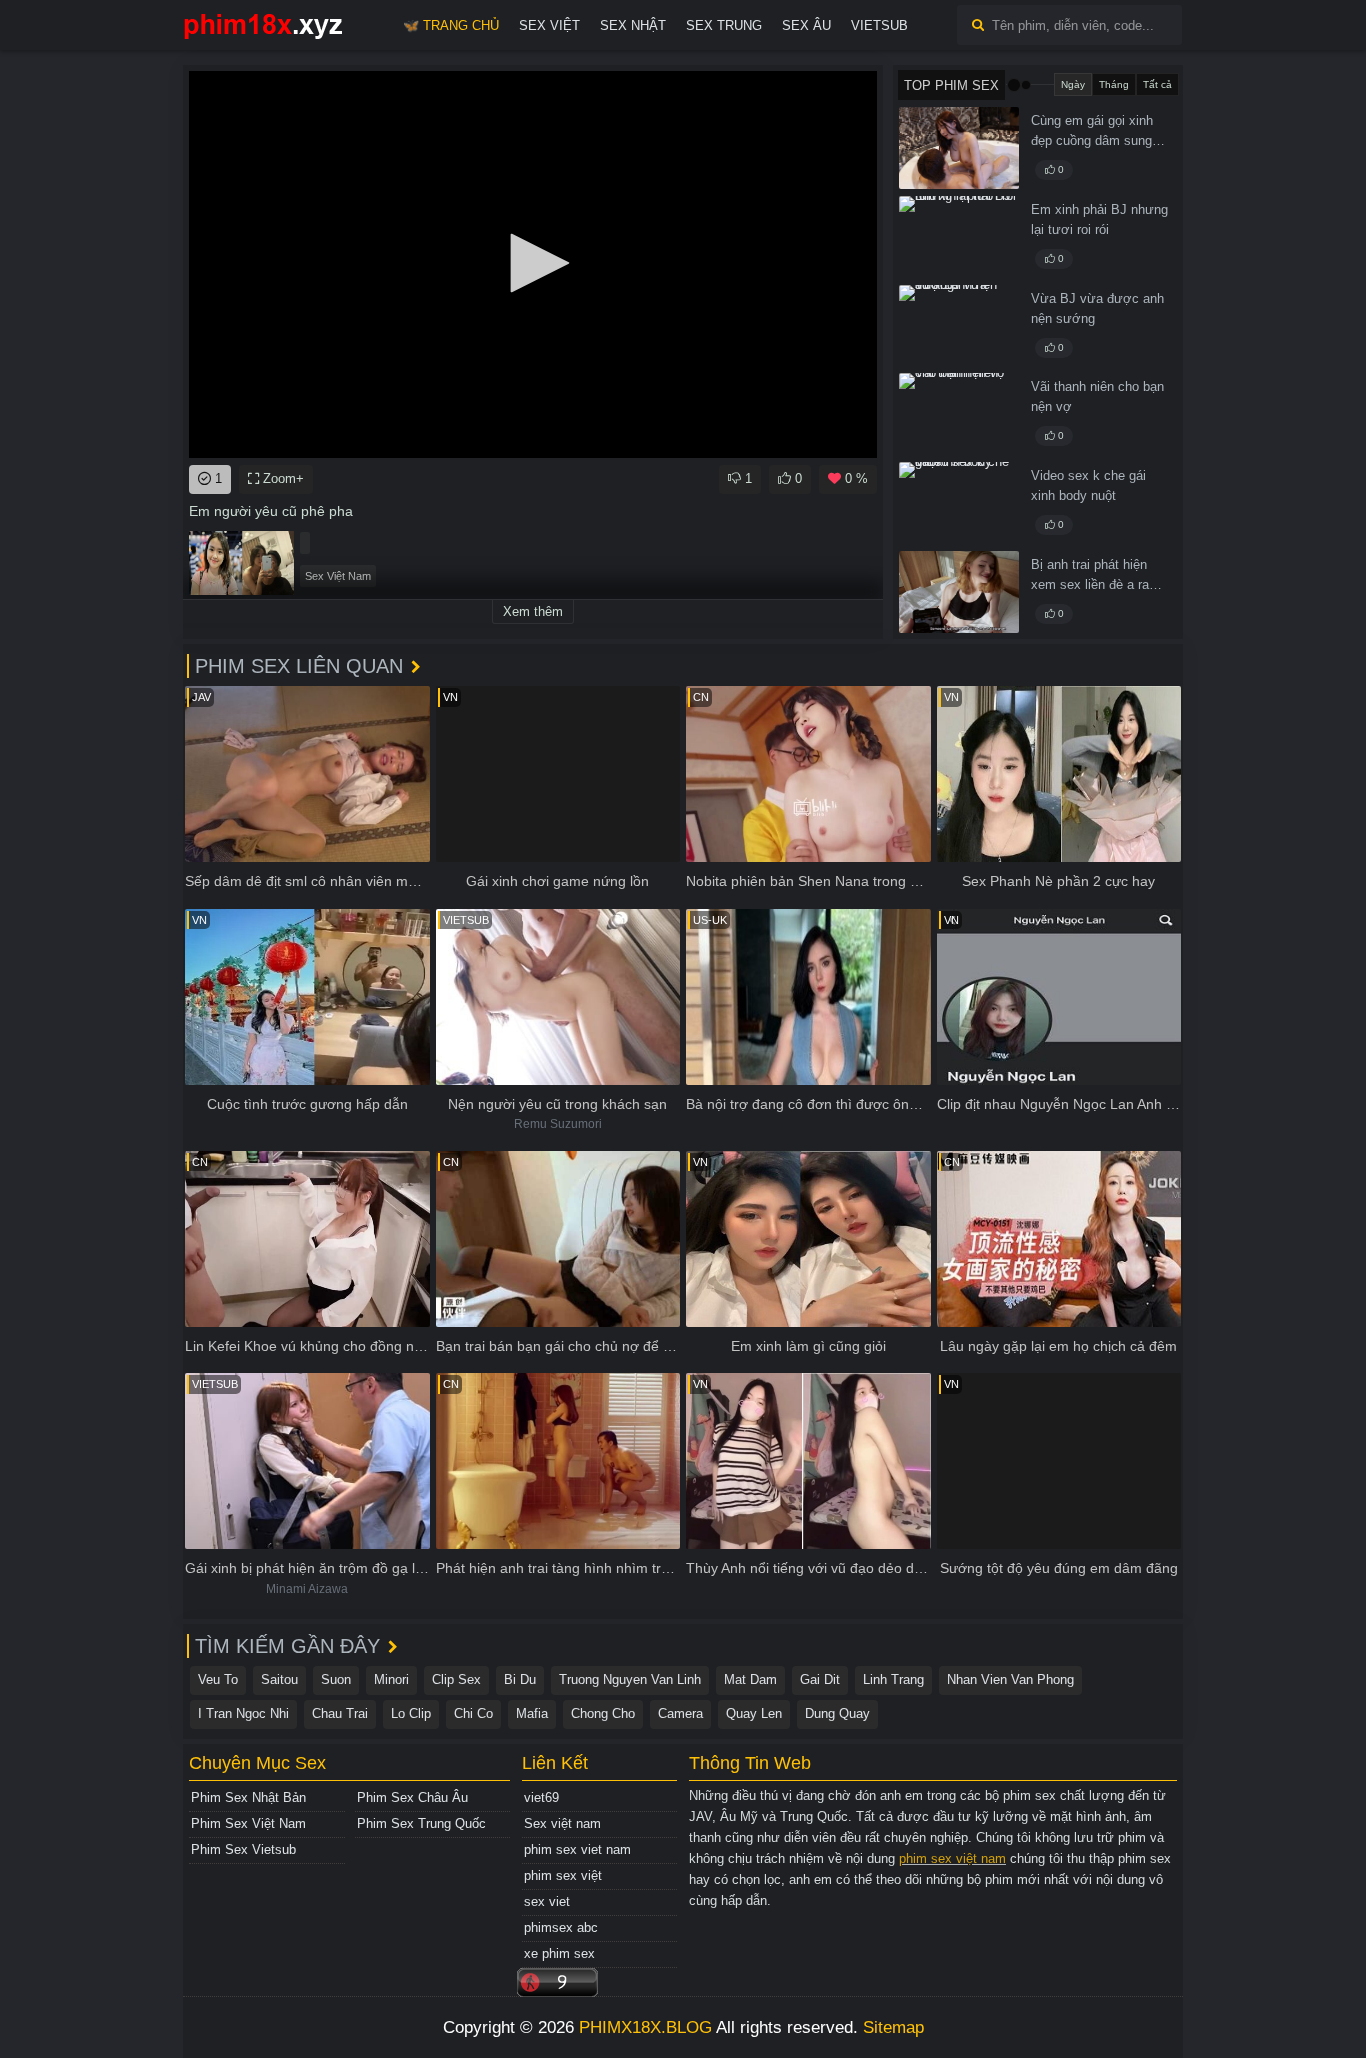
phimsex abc (561, 1927)
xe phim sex (559, 1953)
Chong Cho (603, 1713)
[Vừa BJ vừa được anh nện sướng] (959, 326)
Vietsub (879, 25)
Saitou (279, 1679)
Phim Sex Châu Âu (412, 1797)
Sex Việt (549, 25)
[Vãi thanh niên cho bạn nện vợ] (959, 414)
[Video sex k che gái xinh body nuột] (959, 503)
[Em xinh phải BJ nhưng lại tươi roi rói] (959, 237)
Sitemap (893, 2027)
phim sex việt (563, 1875)
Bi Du (520, 1679)
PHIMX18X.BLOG (645, 2027)
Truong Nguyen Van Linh (630, 1679)
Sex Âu (806, 25)
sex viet (547, 1901)
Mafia (532, 1713)
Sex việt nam (562, 1823)
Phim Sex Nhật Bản (248, 1797)
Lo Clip (411, 1713)
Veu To (218, 1679)
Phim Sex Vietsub (243, 1849)
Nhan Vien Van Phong (1010, 1679)
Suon (336, 1679)
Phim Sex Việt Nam (248, 1823)
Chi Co (473, 1713)
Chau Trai (340, 1713)
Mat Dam (750, 1679)
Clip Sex (456, 1679)
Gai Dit (820, 1679)
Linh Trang (893, 1679)
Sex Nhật (633, 25)
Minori (391, 1679)
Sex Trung (724, 25)
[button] (533, 263)
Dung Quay (837, 1713)
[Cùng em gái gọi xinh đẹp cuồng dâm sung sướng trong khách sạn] (959, 148)
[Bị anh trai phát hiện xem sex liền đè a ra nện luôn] (959, 592)
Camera (680, 1713)
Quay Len (754, 1713)
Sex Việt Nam (338, 576)
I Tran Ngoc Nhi (243, 1713)
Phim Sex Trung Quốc (421, 1823)
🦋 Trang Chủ (451, 25)
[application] (533, 264)
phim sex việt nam (952, 1858)
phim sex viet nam (577, 1849)
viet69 (541, 1797)
